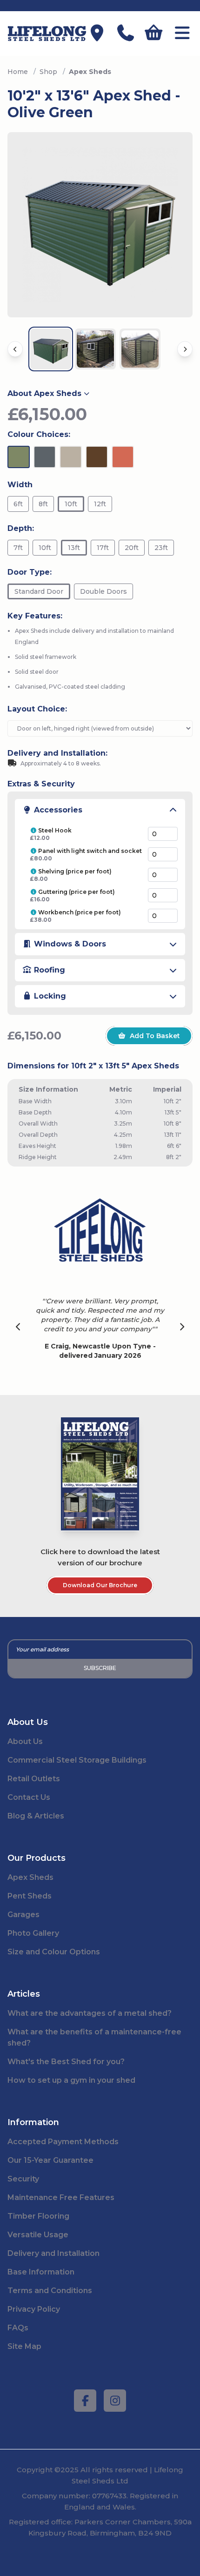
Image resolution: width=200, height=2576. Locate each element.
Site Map (24, 2346)
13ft (74, 548)
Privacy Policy (34, 2309)
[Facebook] (85, 2401)
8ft (43, 504)
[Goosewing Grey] (71, 457)
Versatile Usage (38, 2235)
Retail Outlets (34, 1779)
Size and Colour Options (54, 1952)
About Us (25, 1741)
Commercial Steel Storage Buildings (77, 1760)
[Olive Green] (19, 457)
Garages (23, 1915)
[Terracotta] (123, 457)
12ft (100, 504)
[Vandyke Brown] (97, 457)
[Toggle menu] (182, 34)
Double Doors (103, 591)
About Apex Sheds (44, 393)
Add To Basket (155, 1036)
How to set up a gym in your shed (71, 2080)
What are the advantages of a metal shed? (90, 2013)
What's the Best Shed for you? (66, 2062)
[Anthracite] (45, 457)
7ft (18, 548)
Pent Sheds (30, 1896)
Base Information (41, 2272)
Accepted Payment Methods (63, 2142)
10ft (71, 504)
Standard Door (39, 591)
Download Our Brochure (100, 1585)
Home (18, 72)
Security (23, 2179)
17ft (103, 548)
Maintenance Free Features (61, 2197)
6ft (18, 504)
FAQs (18, 2328)
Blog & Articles (36, 1816)
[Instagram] (115, 2401)
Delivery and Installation (53, 2253)
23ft (161, 548)
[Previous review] (18, 1328)
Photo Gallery (33, 1933)
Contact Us (29, 1797)
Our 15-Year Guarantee (50, 2160)
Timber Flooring (38, 2216)
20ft (132, 548)
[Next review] (182, 1328)
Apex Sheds (30, 1877)
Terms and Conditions (50, 2291)
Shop (48, 72)
